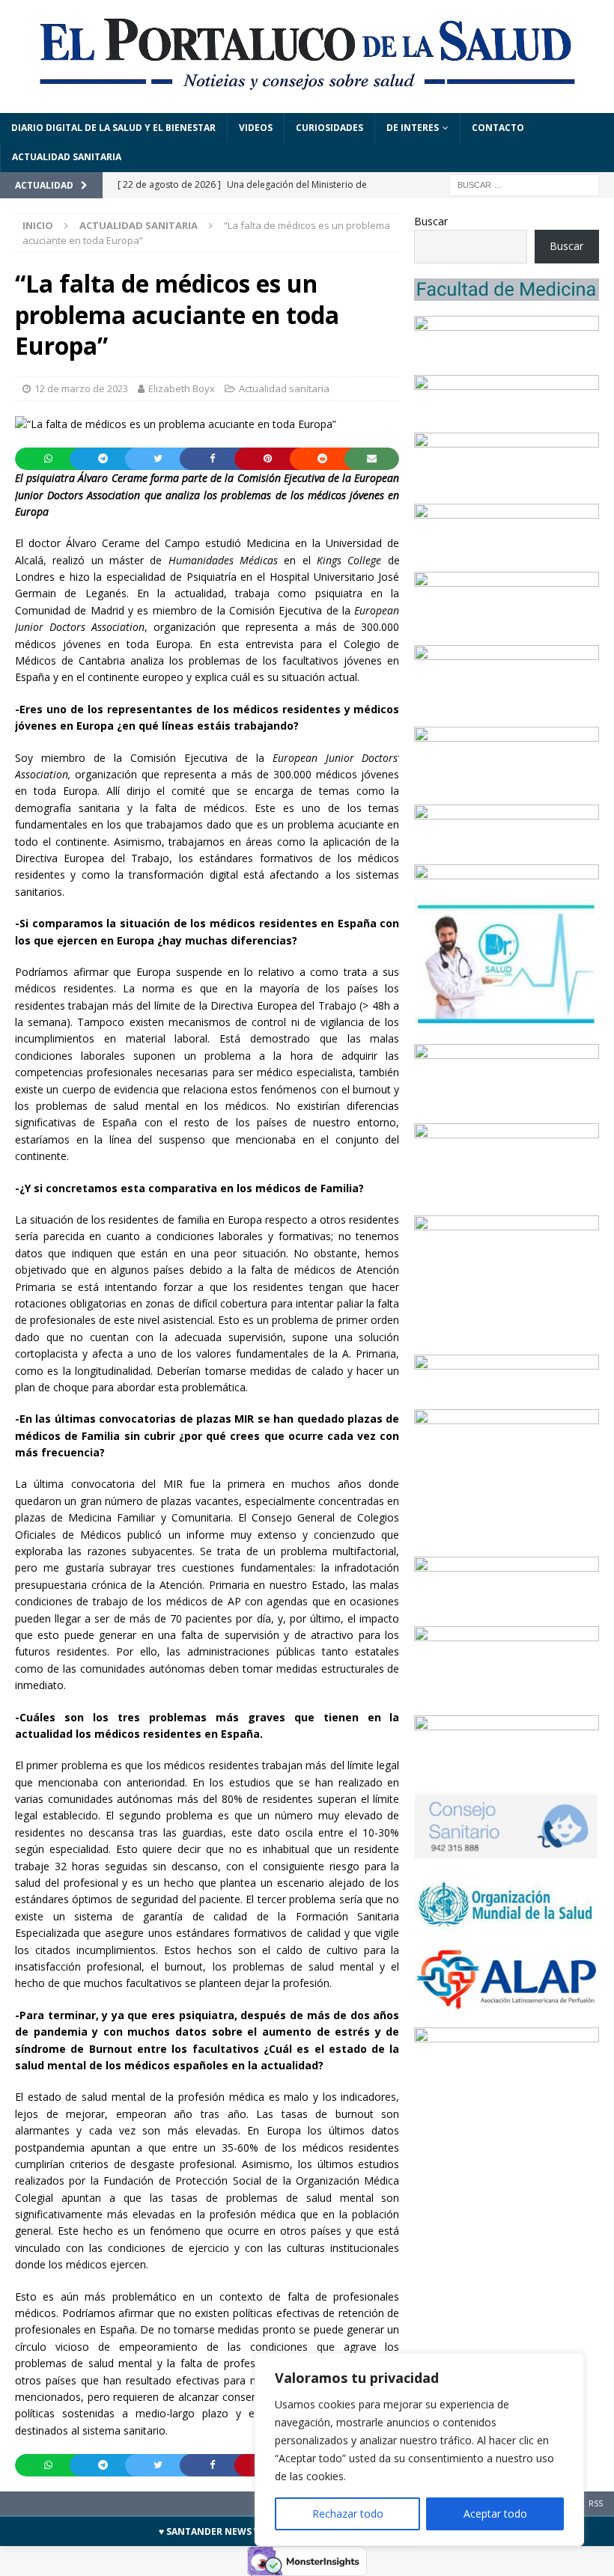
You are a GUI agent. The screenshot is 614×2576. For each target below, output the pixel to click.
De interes (413, 128)
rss (596, 2503)
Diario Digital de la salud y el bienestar (113, 128)
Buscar (431, 221)
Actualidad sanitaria (67, 157)
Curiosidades (329, 128)
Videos (256, 128)
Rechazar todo (348, 2514)
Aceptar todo (495, 2514)
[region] (419, 2450)
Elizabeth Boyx (182, 388)
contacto (498, 128)
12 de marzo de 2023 (81, 388)
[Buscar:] (524, 184)
